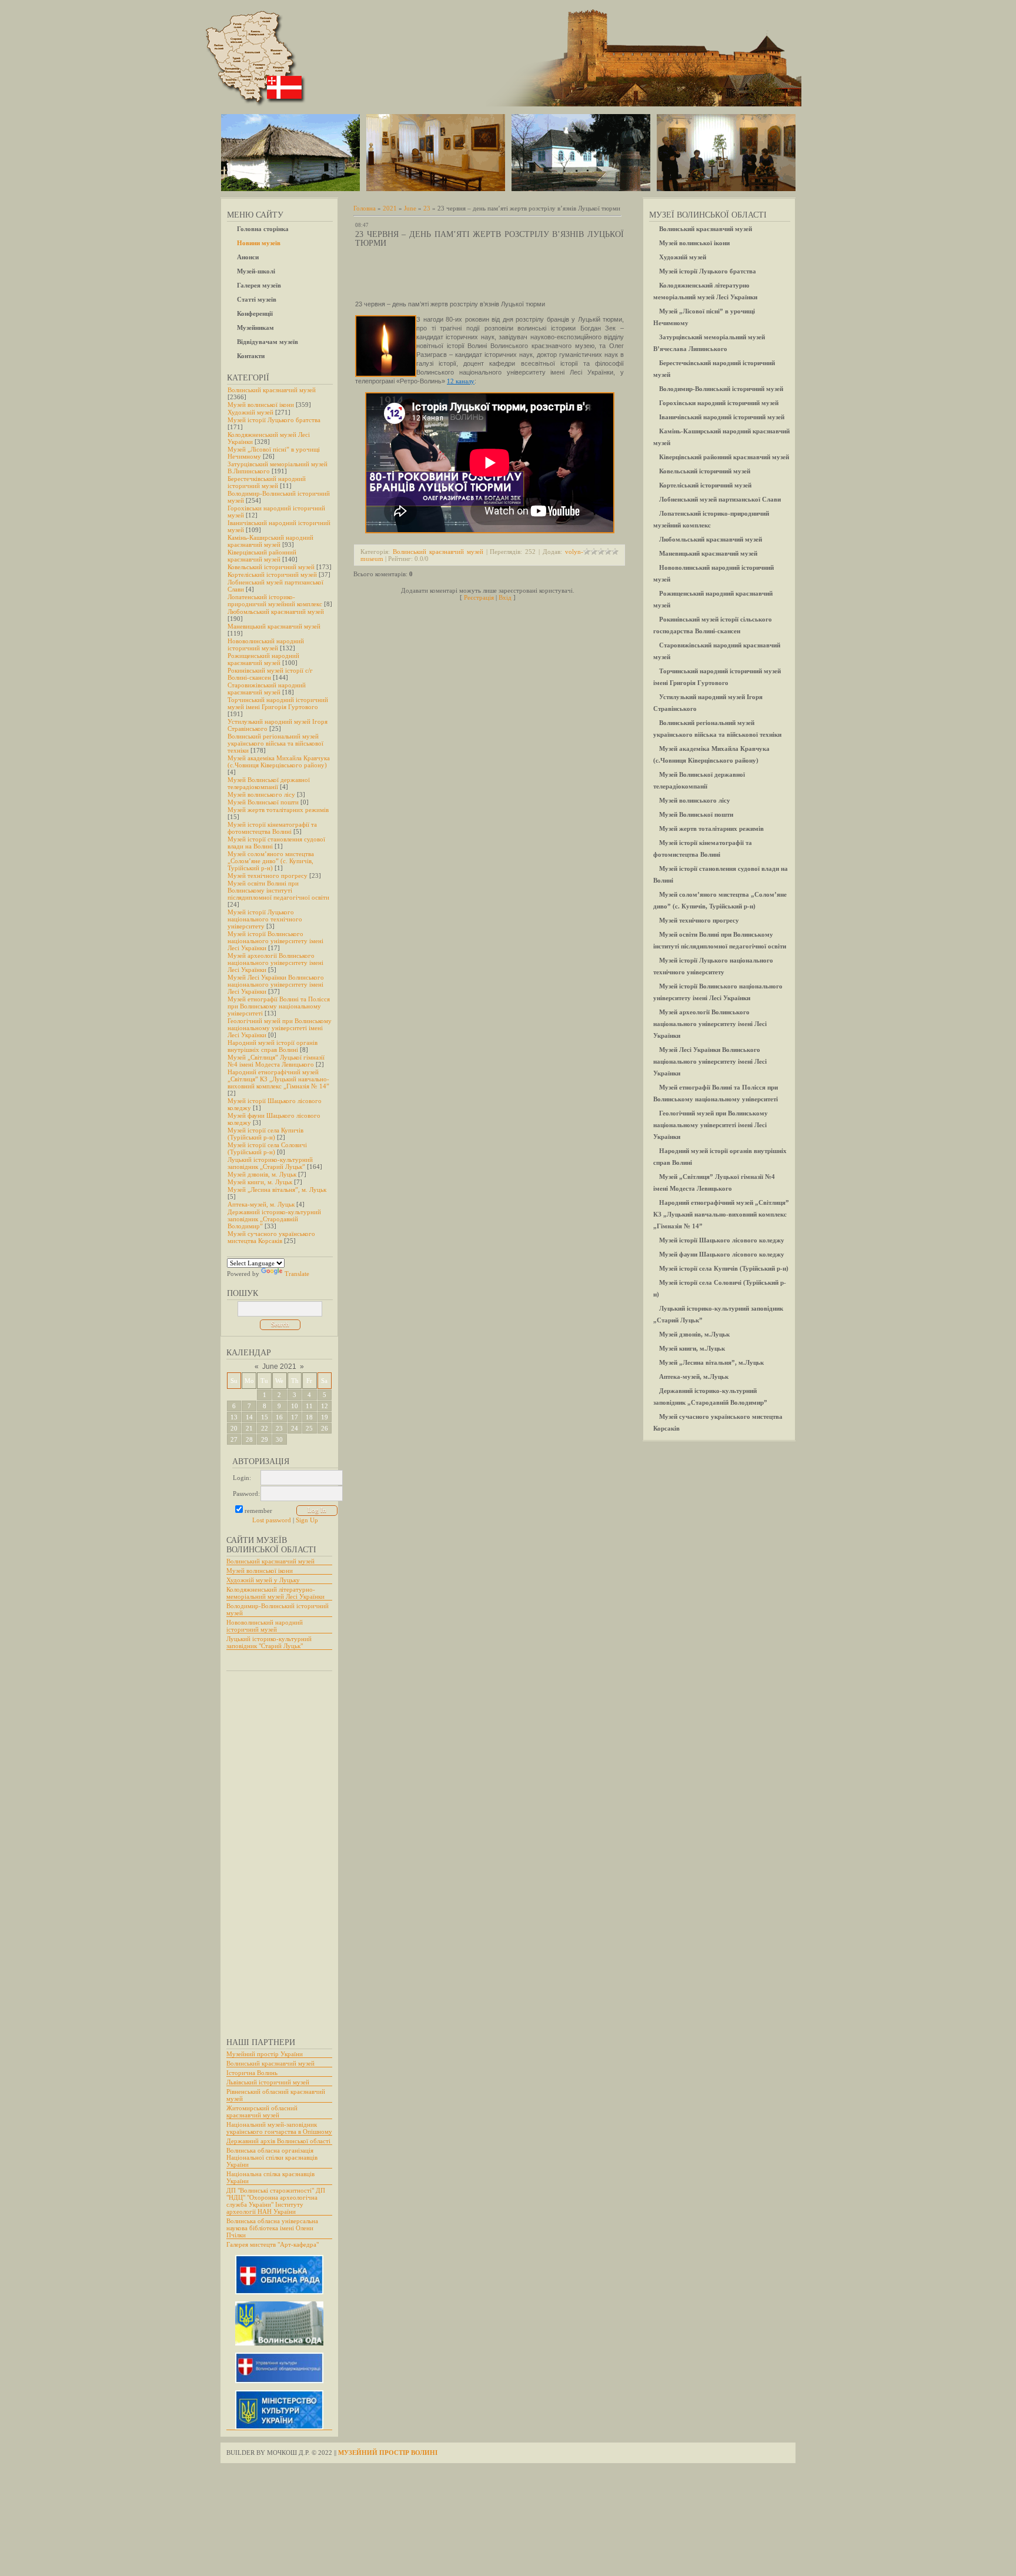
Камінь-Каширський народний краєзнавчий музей (270, 541)
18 (309, 1417)
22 (265, 1428)
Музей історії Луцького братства (274, 420)
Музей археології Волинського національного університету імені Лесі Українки (275, 963)
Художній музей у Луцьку (263, 1580)
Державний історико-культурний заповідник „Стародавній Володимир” (274, 1219)
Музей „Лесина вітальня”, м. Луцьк (277, 1190)
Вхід (505, 597)
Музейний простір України (265, 2054)
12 (325, 1406)
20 (234, 1428)
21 (249, 1428)
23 (279, 1428)
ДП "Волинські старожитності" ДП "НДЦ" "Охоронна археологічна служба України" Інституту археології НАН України (276, 2201)
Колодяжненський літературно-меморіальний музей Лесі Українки (275, 1593)
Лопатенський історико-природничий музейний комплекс (275, 600)
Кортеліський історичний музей (272, 574)
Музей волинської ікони (261, 405)
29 (265, 1439)
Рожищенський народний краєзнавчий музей (263, 659)
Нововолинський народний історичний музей (266, 644)
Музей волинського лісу (261, 794)
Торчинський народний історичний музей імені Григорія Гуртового (278, 703)
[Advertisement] (273, 1849)
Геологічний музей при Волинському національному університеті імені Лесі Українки (280, 1028)
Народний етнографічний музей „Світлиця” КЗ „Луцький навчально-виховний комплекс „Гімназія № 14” (278, 1079)
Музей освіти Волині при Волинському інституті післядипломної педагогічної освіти (278, 890)
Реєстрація (479, 597)
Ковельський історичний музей (271, 567)
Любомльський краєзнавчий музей (276, 612)
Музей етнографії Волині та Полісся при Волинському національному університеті (279, 1006)
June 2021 (279, 1366)
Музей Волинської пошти (263, 802)
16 (279, 1417)
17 (295, 1417)
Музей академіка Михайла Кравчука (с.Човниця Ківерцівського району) (279, 761)
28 (249, 1439)
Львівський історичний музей (268, 2082)
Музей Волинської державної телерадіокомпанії (269, 783)
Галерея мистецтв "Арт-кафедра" (273, 2244)
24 (295, 1428)
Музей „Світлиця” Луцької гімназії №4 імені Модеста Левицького (276, 1061)
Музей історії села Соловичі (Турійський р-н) (267, 1148)
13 (234, 1417)
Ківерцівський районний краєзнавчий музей (262, 556)
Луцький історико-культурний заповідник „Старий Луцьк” (270, 1163)
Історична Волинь (252, 2073)
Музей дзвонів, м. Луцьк (262, 1174)
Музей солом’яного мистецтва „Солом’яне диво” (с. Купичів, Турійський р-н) (271, 861)
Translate (297, 1274)
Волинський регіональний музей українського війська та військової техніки (275, 743)
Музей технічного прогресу (268, 876)
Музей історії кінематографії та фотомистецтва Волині (272, 828)
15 (265, 1417)
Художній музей (250, 412)
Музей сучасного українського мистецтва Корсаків (271, 1237)
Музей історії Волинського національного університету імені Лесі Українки (275, 941)
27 (234, 1439)
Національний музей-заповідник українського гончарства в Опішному (279, 2128)
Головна (365, 208)
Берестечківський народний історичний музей (267, 482)
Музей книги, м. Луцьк (260, 1182)
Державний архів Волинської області (278, 2141)
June (410, 208)
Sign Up (307, 1520)
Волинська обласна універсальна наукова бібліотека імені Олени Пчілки (272, 2228)
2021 (390, 208)
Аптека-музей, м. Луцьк (261, 1204)
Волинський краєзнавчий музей (272, 390)
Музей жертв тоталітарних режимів (278, 810)
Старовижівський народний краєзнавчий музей (267, 689)
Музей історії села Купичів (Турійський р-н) (265, 1134)
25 (309, 1428)
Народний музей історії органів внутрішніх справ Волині (273, 1046)
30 (279, 1439)
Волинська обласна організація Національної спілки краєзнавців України (272, 2157)
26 (325, 1428)
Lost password (272, 1520)
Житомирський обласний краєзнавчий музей (262, 2111)
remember (258, 1511)
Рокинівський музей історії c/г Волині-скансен (270, 674)
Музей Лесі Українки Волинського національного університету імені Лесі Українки (276, 984)
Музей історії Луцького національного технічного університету (265, 919)
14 (249, 1417)
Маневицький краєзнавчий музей (274, 626)
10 (295, 1406)
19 (325, 1417)
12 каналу (461, 381)
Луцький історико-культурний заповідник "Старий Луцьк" (269, 1642)
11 (309, 1406)
